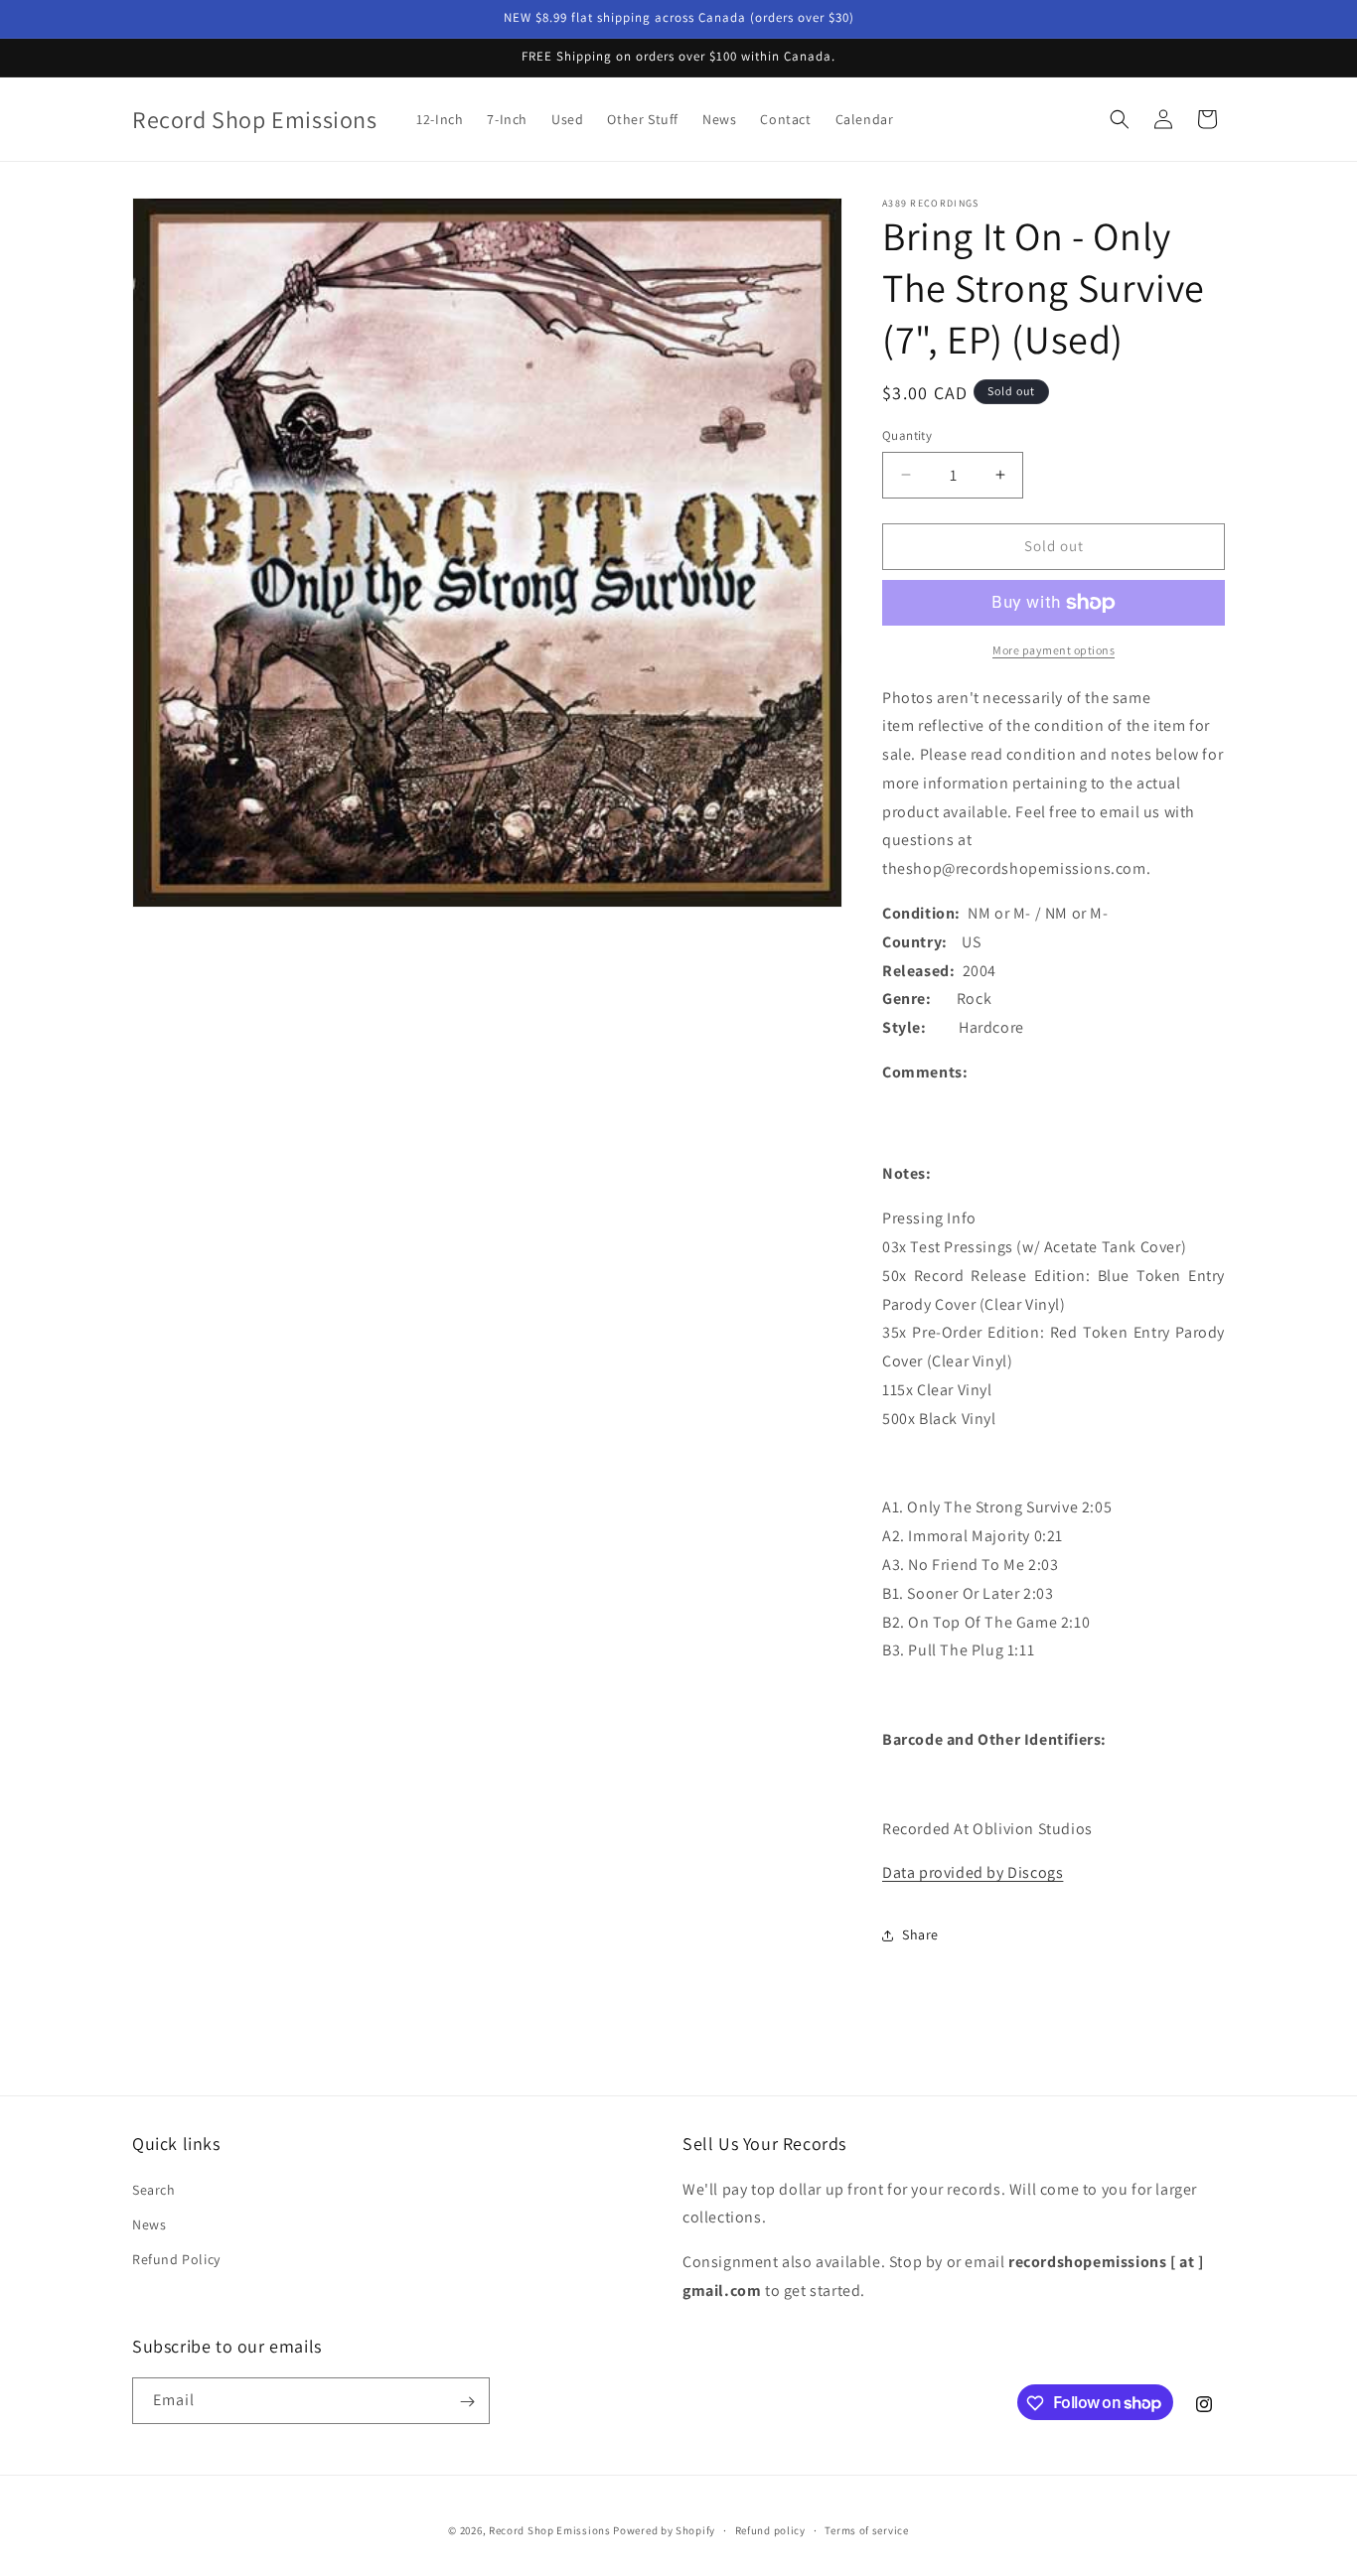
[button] (1120, 119)
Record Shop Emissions (550, 2530)
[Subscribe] (467, 2402)
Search (154, 2189)
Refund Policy (176, 2258)
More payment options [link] (1054, 650)
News (149, 2223)
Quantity (907, 435)
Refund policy (770, 2529)
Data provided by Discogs (973, 1873)
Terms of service (866, 2529)
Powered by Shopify (664, 2530)
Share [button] (920, 1934)
